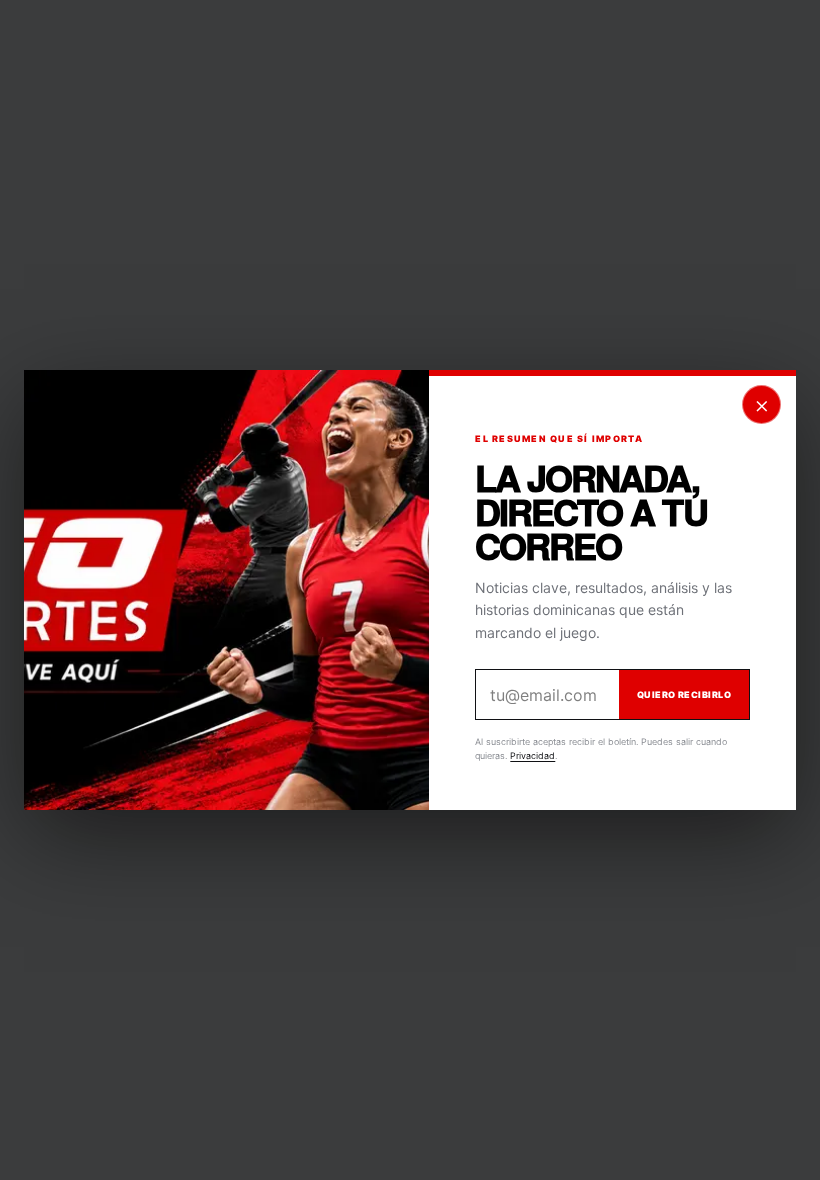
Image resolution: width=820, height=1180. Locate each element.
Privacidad (532, 755)
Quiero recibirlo (684, 694)
